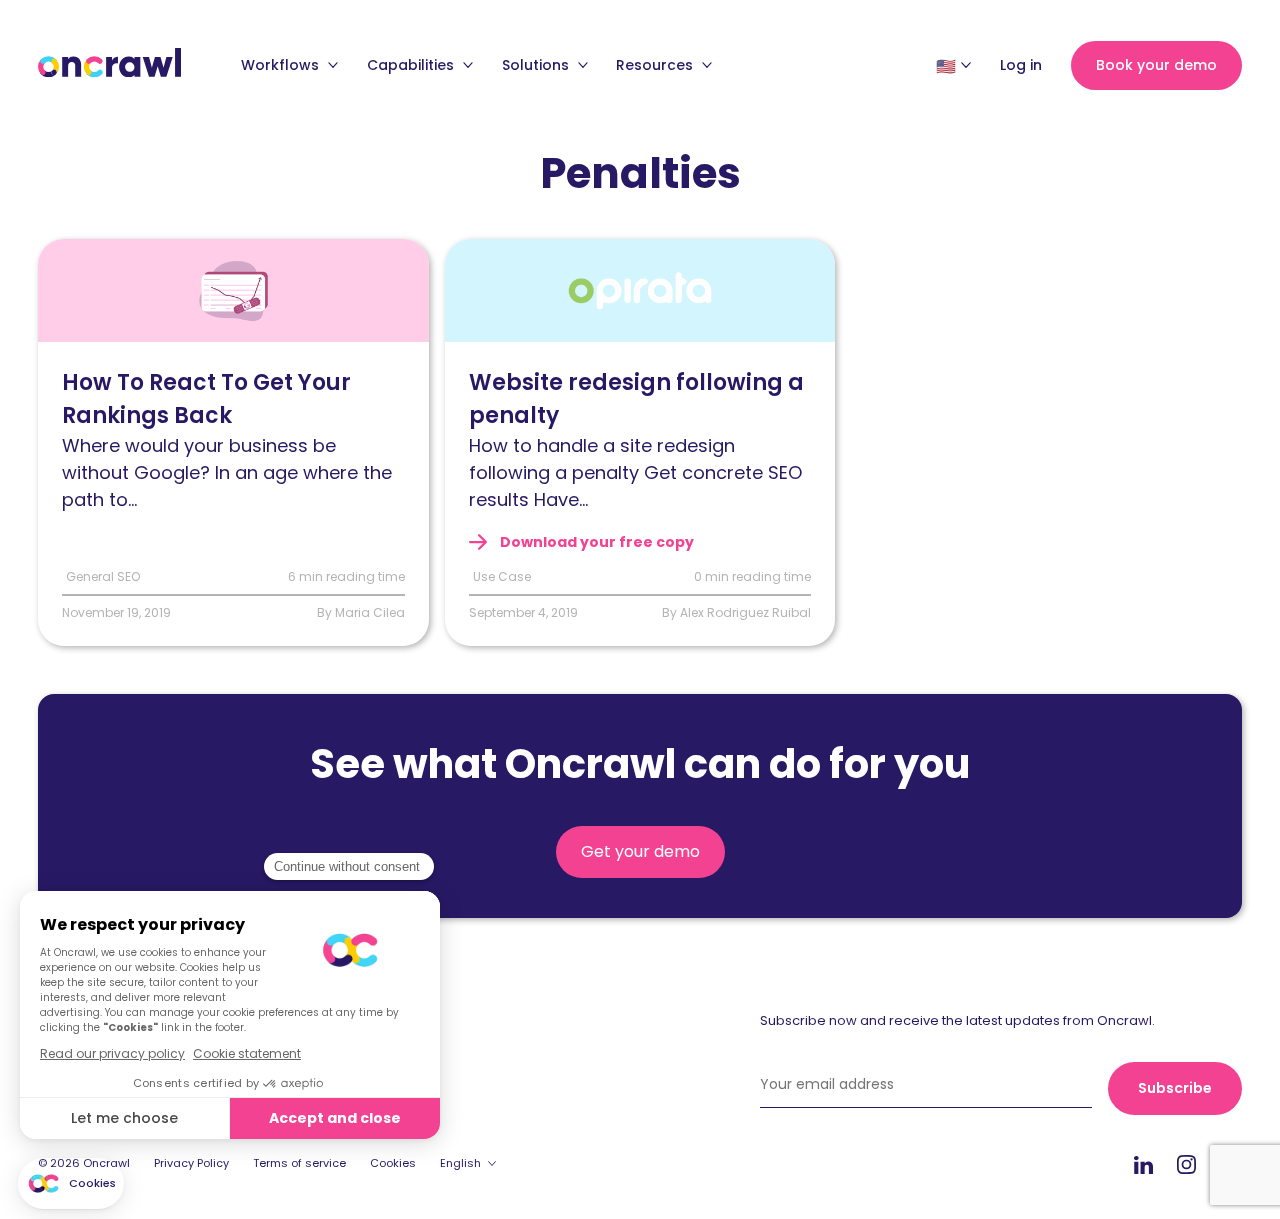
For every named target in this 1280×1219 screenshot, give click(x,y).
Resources (656, 65)
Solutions (537, 65)
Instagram (1186, 1163)
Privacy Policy (191, 1163)
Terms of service (299, 1163)
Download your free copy (595, 542)
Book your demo (1156, 65)
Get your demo (640, 851)
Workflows (282, 65)
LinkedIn (1143, 1164)
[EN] (946, 66)
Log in (1021, 65)
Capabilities (412, 65)
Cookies (393, 1163)
